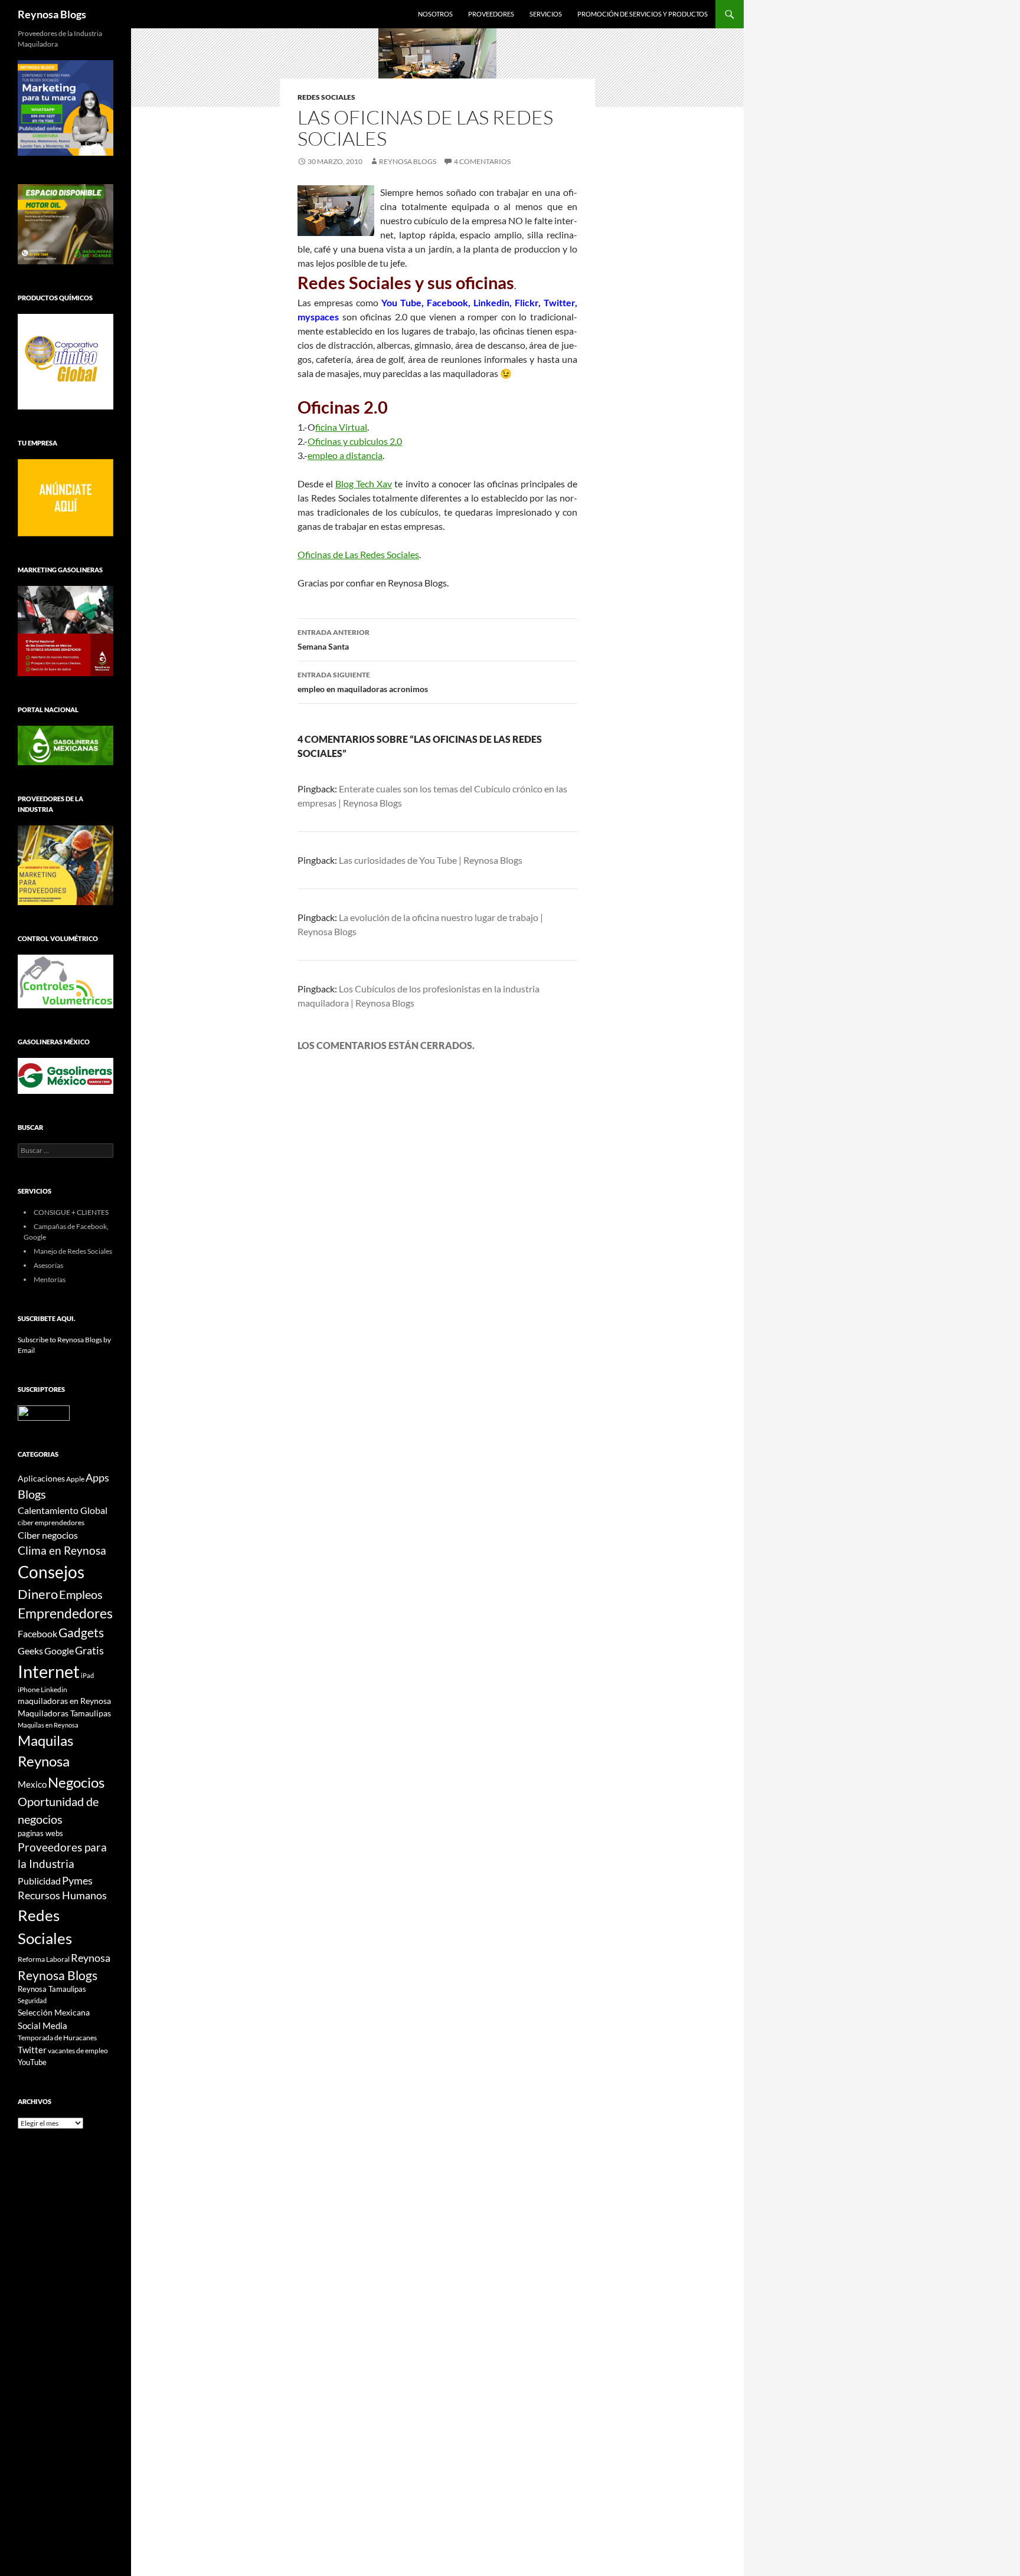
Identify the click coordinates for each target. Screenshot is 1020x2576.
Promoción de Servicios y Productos (643, 14)
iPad (87, 1675)
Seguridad (32, 2000)
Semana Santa (334, 640)
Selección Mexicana (54, 2012)
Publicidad (39, 1881)
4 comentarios (482, 161)
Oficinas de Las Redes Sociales (358, 554)
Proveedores (491, 14)
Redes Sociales (326, 97)
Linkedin (54, 1690)
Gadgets (81, 1633)
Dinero (38, 1594)
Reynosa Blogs (52, 14)
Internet (49, 1671)
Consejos (51, 1572)
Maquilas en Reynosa (48, 1725)
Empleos (81, 1595)
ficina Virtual (341, 427)
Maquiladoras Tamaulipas (64, 1713)
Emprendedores (65, 1613)
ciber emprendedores (51, 1523)
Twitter (32, 2050)
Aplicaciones (41, 1478)
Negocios (76, 1782)
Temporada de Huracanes (57, 2038)
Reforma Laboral (44, 1959)
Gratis (89, 1650)
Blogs (32, 1494)
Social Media (42, 2026)
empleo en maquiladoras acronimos (363, 682)
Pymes (77, 1880)
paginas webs (40, 1833)
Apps (97, 1478)
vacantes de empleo (78, 2051)
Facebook (37, 1634)
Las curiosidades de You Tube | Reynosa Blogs (431, 860)
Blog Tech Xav (364, 484)
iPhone (29, 1690)
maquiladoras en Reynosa (64, 1701)
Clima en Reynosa (62, 1550)
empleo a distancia (345, 455)
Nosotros (435, 14)
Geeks (30, 1651)
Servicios (546, 14)
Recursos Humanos (62, 1895)
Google (59, 1651)
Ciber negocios (48, 1535)
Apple (75, 1479)
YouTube (32, 2062)
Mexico (32, 1784)
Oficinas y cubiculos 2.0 (355, 441)
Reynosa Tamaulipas (52, 1989)
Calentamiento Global (63, 1510)
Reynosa (91, 1958)
